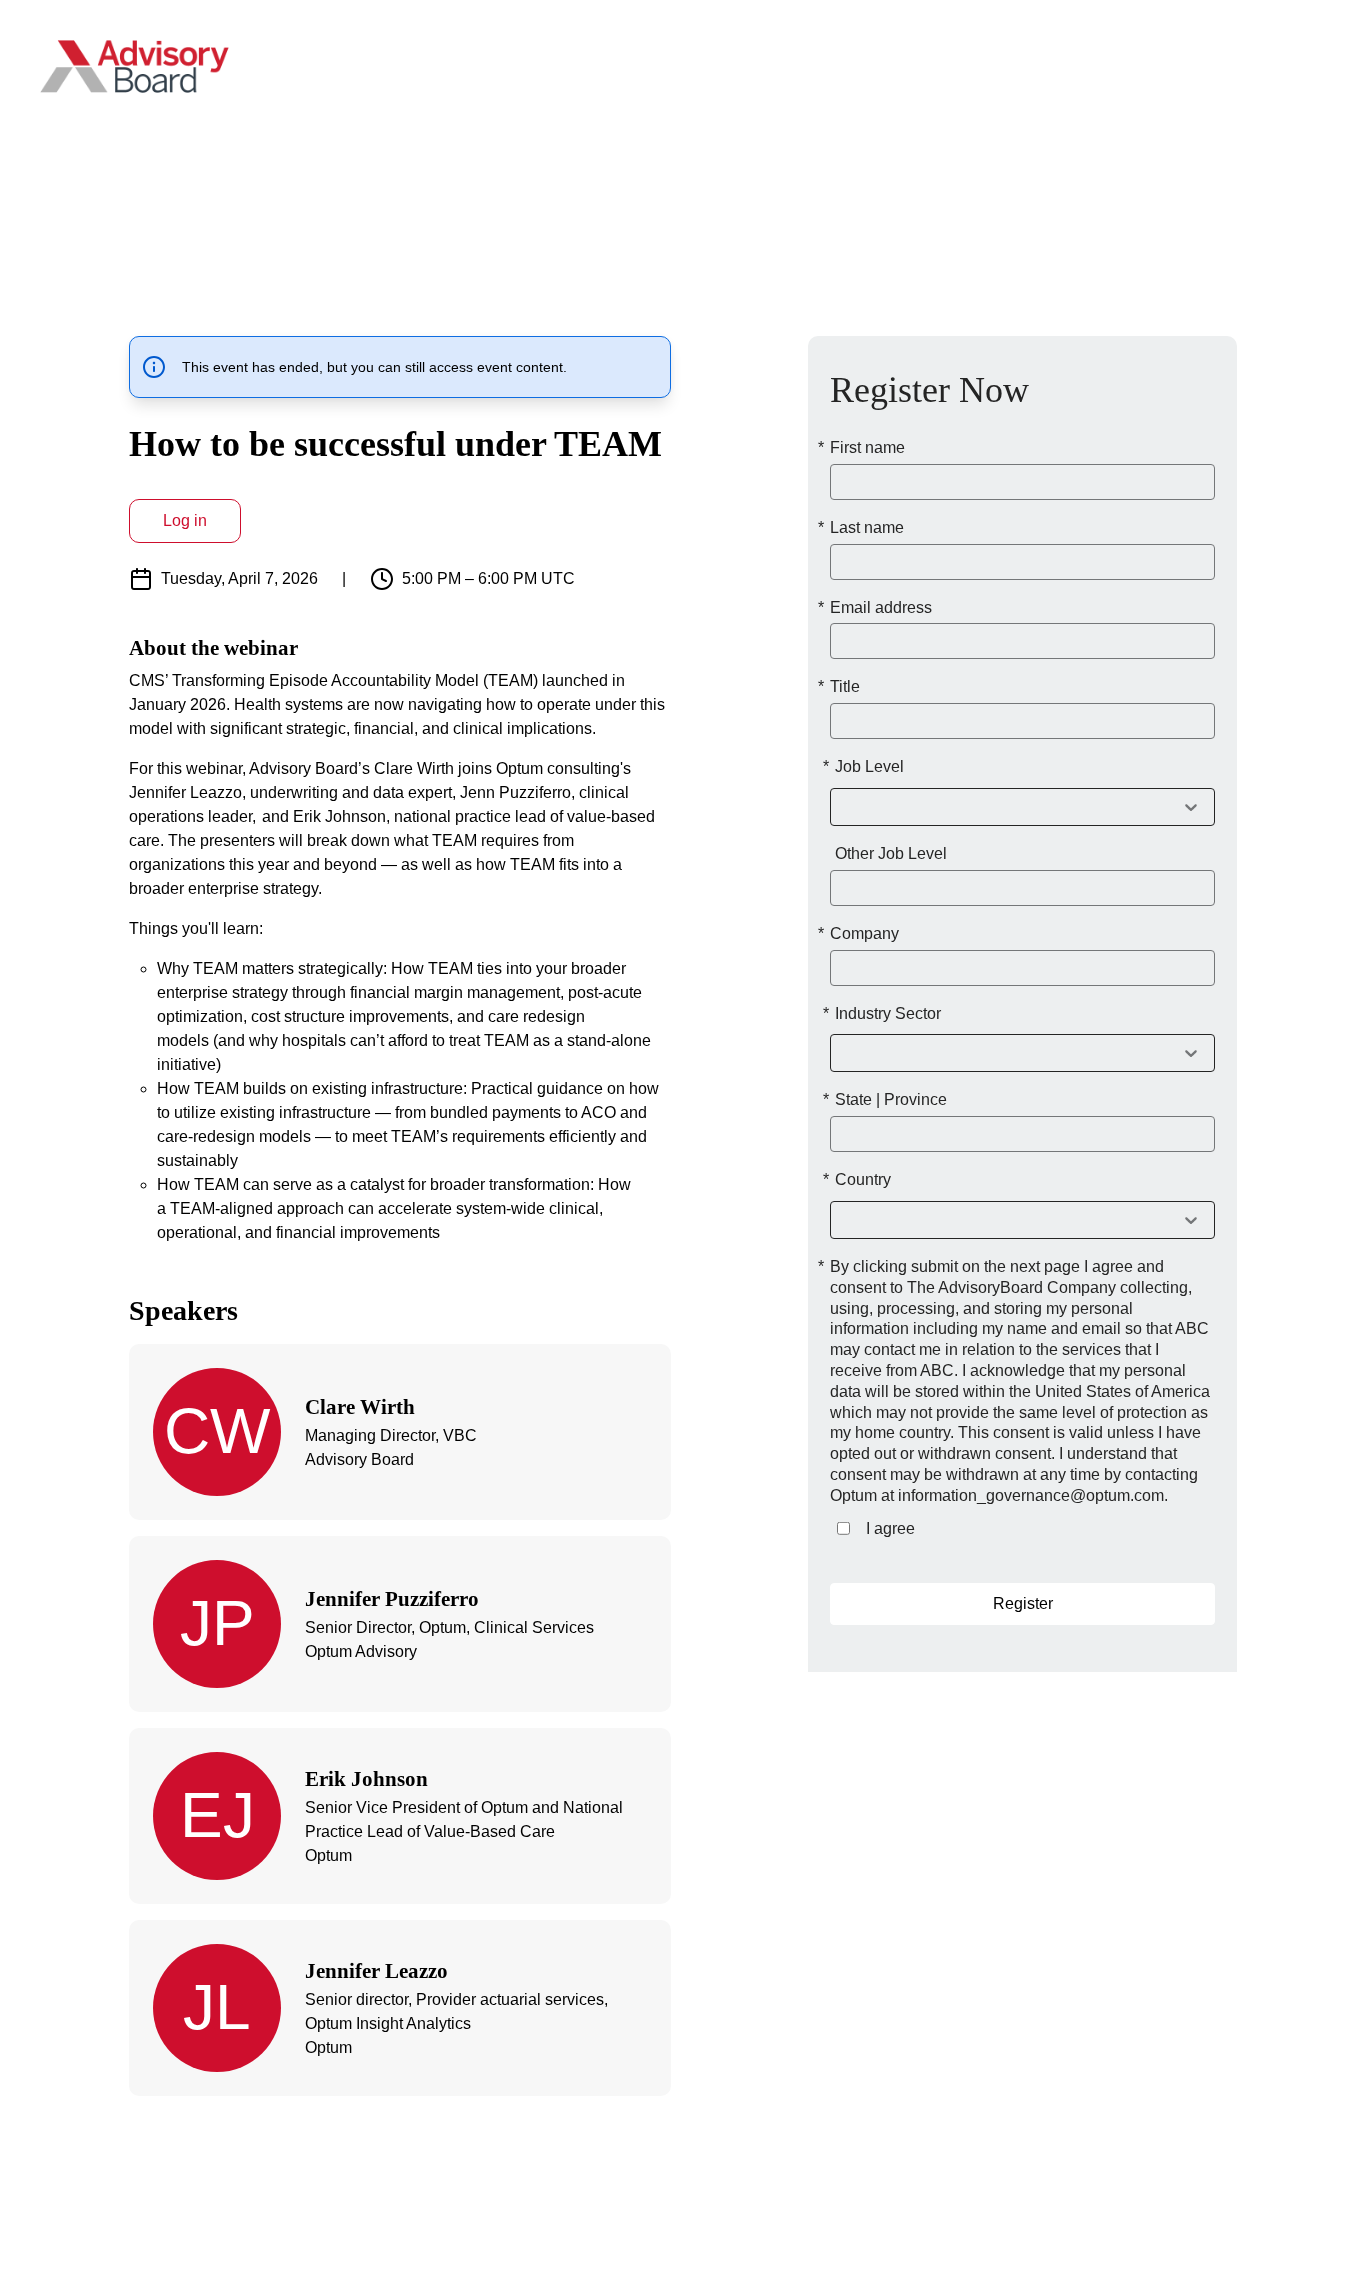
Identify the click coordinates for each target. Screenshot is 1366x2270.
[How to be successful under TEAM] (1022, 1052)
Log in (185, 520)
